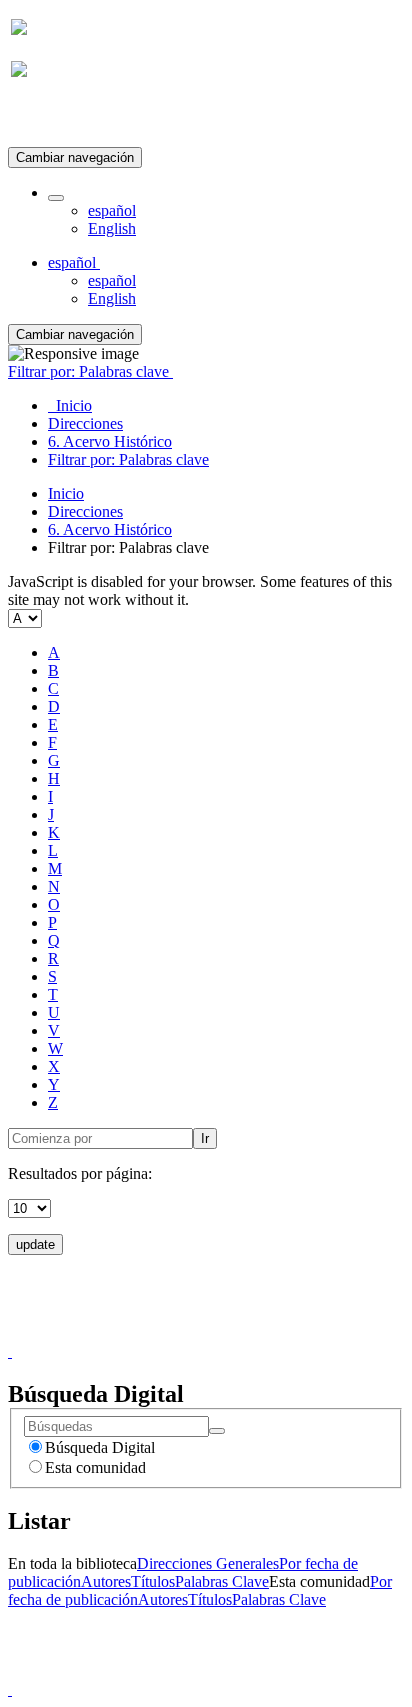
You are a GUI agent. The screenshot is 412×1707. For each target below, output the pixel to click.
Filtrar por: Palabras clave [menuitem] (128, 459)
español (112, 210)
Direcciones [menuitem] (85, 423)
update (35, 1244)
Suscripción (48, 118)
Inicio (66, 493)
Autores (106, 1581)
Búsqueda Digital (100, 1447)
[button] (56, 198)
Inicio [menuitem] (70, 405)
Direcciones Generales (208, 1563)
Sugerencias (240, 1333)
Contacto (162, 1333)
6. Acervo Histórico (110, 529)
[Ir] (217, 1431)
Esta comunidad (95, 1467)
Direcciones (85, 511)
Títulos (153, 1581)
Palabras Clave (222, 1581)
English (112, 228)
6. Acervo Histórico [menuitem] (110, 441)
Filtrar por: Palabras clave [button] (90, 371)
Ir (205, 1138)
